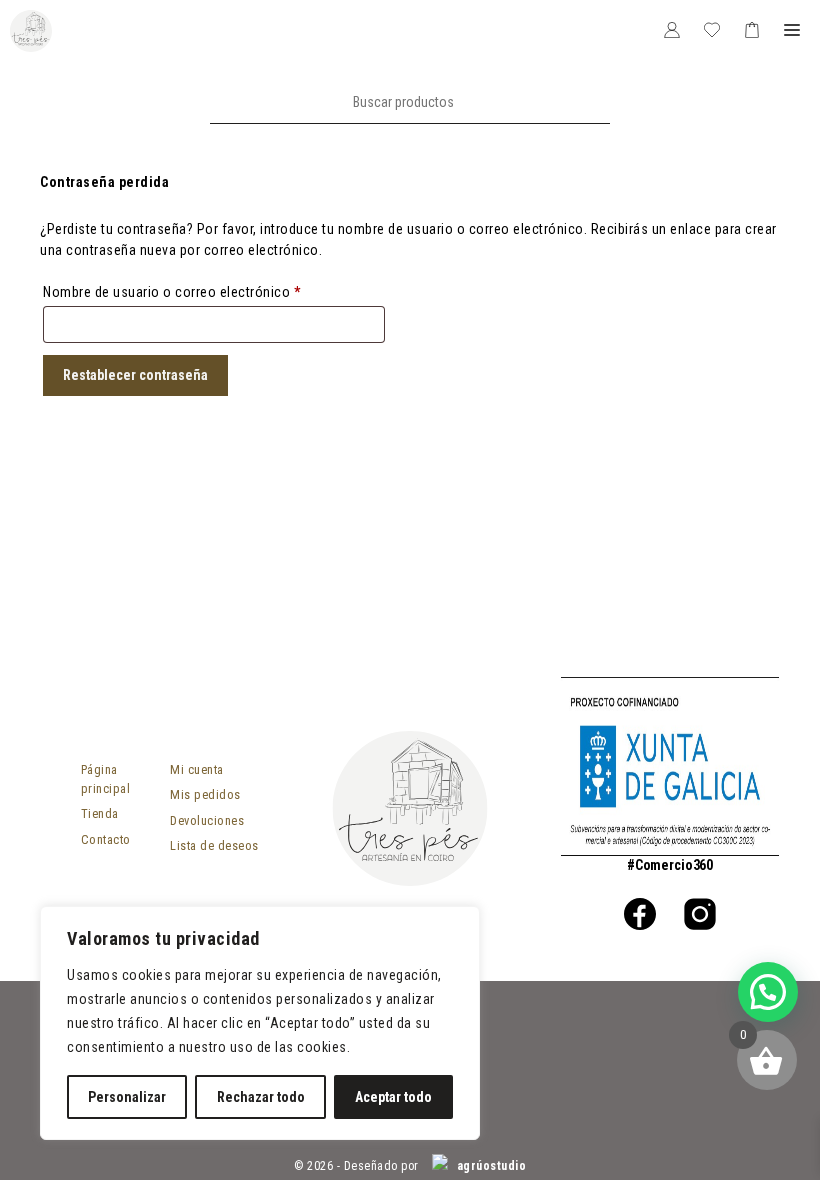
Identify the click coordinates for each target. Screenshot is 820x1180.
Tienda (100, 813)
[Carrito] (752, 31)
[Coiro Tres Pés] (31, 31)
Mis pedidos (205, 794)
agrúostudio (489, 1166)
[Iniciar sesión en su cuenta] (672, 31)
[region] (260, 1023)
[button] (768, 992)
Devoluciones (207, 820)
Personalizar (127, 1097)
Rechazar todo (261, 1097)
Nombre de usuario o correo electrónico (205, 291)
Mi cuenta (197, 769)
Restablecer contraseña (135, 375)
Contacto (106, 839)
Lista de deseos (214, 845)
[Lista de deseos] (712, 31)
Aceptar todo (393, 1097)
